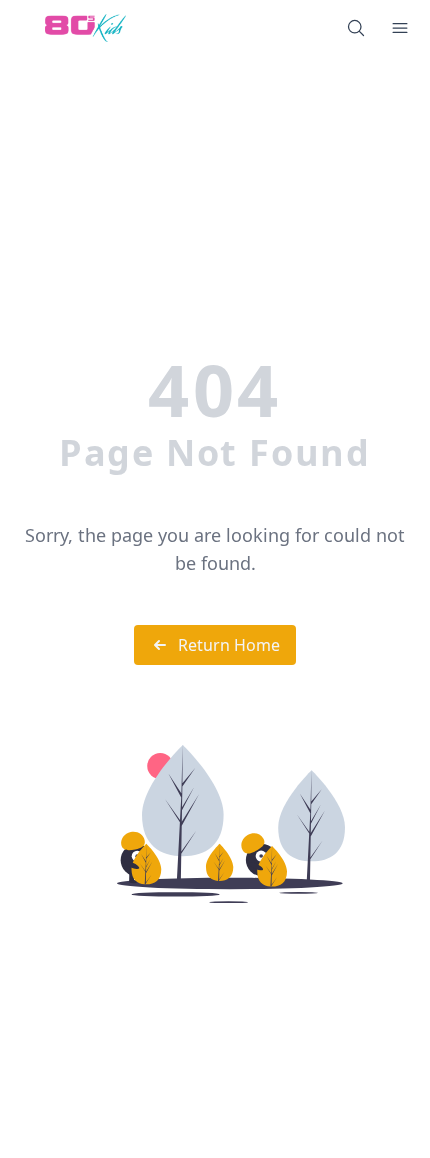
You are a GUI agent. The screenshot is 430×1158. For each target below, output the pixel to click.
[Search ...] (356, 28)
